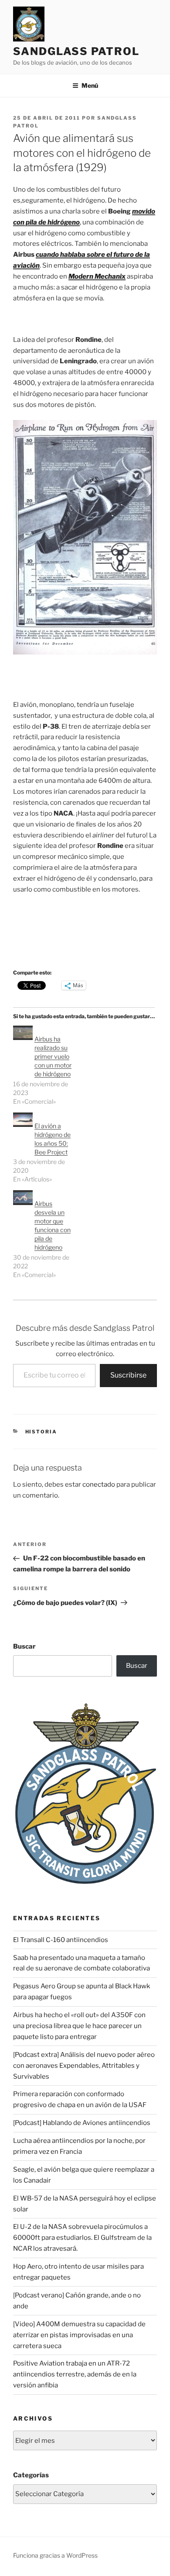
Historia (41, 1432)
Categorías (31, 2475)
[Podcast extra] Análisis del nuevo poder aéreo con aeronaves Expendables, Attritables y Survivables (84, 2066)
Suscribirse (128, 1375)
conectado (99, 1484)
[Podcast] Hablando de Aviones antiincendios (82, 2123)
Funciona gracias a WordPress (55, 2555)
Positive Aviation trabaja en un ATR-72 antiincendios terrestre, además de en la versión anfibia (75, 2374)
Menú (90, 85)
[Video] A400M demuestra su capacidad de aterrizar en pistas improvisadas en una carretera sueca (79, 2335)
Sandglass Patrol (76, 51)
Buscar (24, 1646)
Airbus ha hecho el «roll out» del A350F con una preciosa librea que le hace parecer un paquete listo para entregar (79, 2026)
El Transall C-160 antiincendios (61, 1940)
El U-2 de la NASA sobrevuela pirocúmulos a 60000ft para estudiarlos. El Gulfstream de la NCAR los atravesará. (82, 2238)
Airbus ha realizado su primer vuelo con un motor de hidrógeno (53, 1056)
